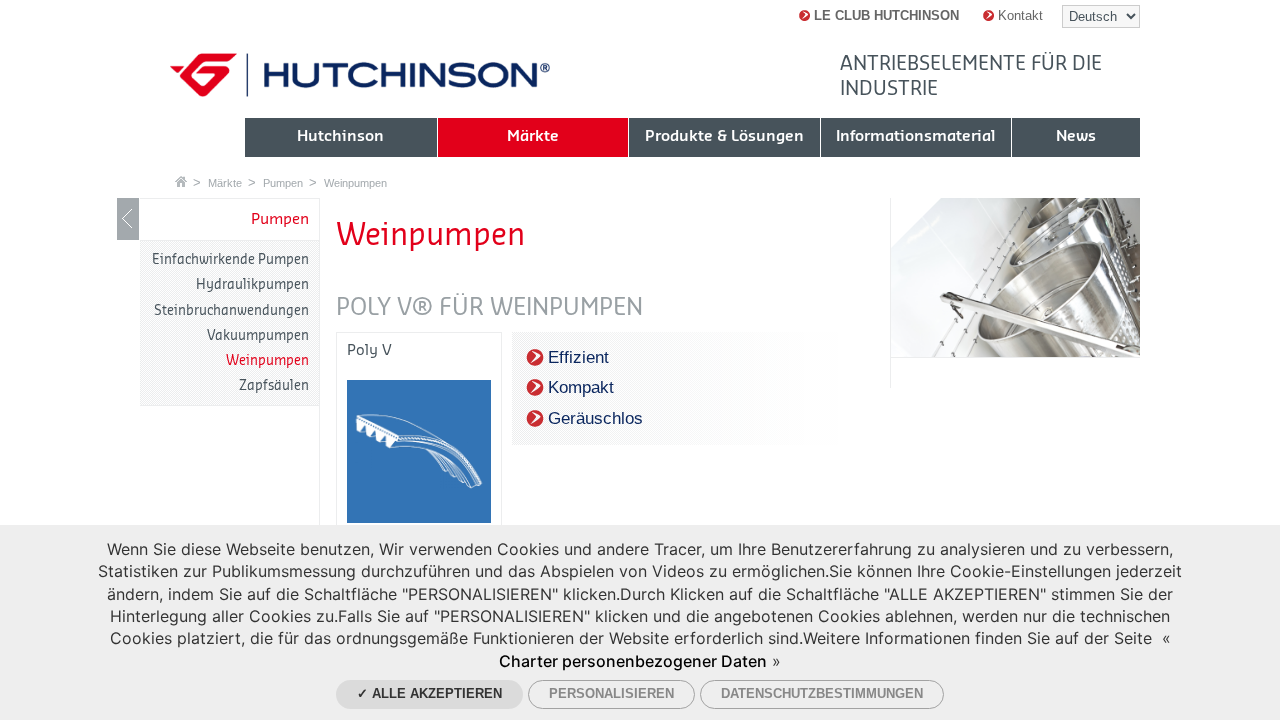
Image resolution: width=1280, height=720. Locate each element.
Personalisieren (611, 693)
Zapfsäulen (274, 385)
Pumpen (283, 183)
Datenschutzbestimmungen (822, 693)
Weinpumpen (355, 183)
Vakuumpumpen (258, 335)
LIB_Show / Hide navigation (128, 219)
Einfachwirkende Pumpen (230, 259)
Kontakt (1018, 15)
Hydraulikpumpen (252, 284)
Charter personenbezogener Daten (633, 661)
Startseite (181, 181)
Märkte (225, 183)
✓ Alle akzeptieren (429, 693)
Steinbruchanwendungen (231, 310)
